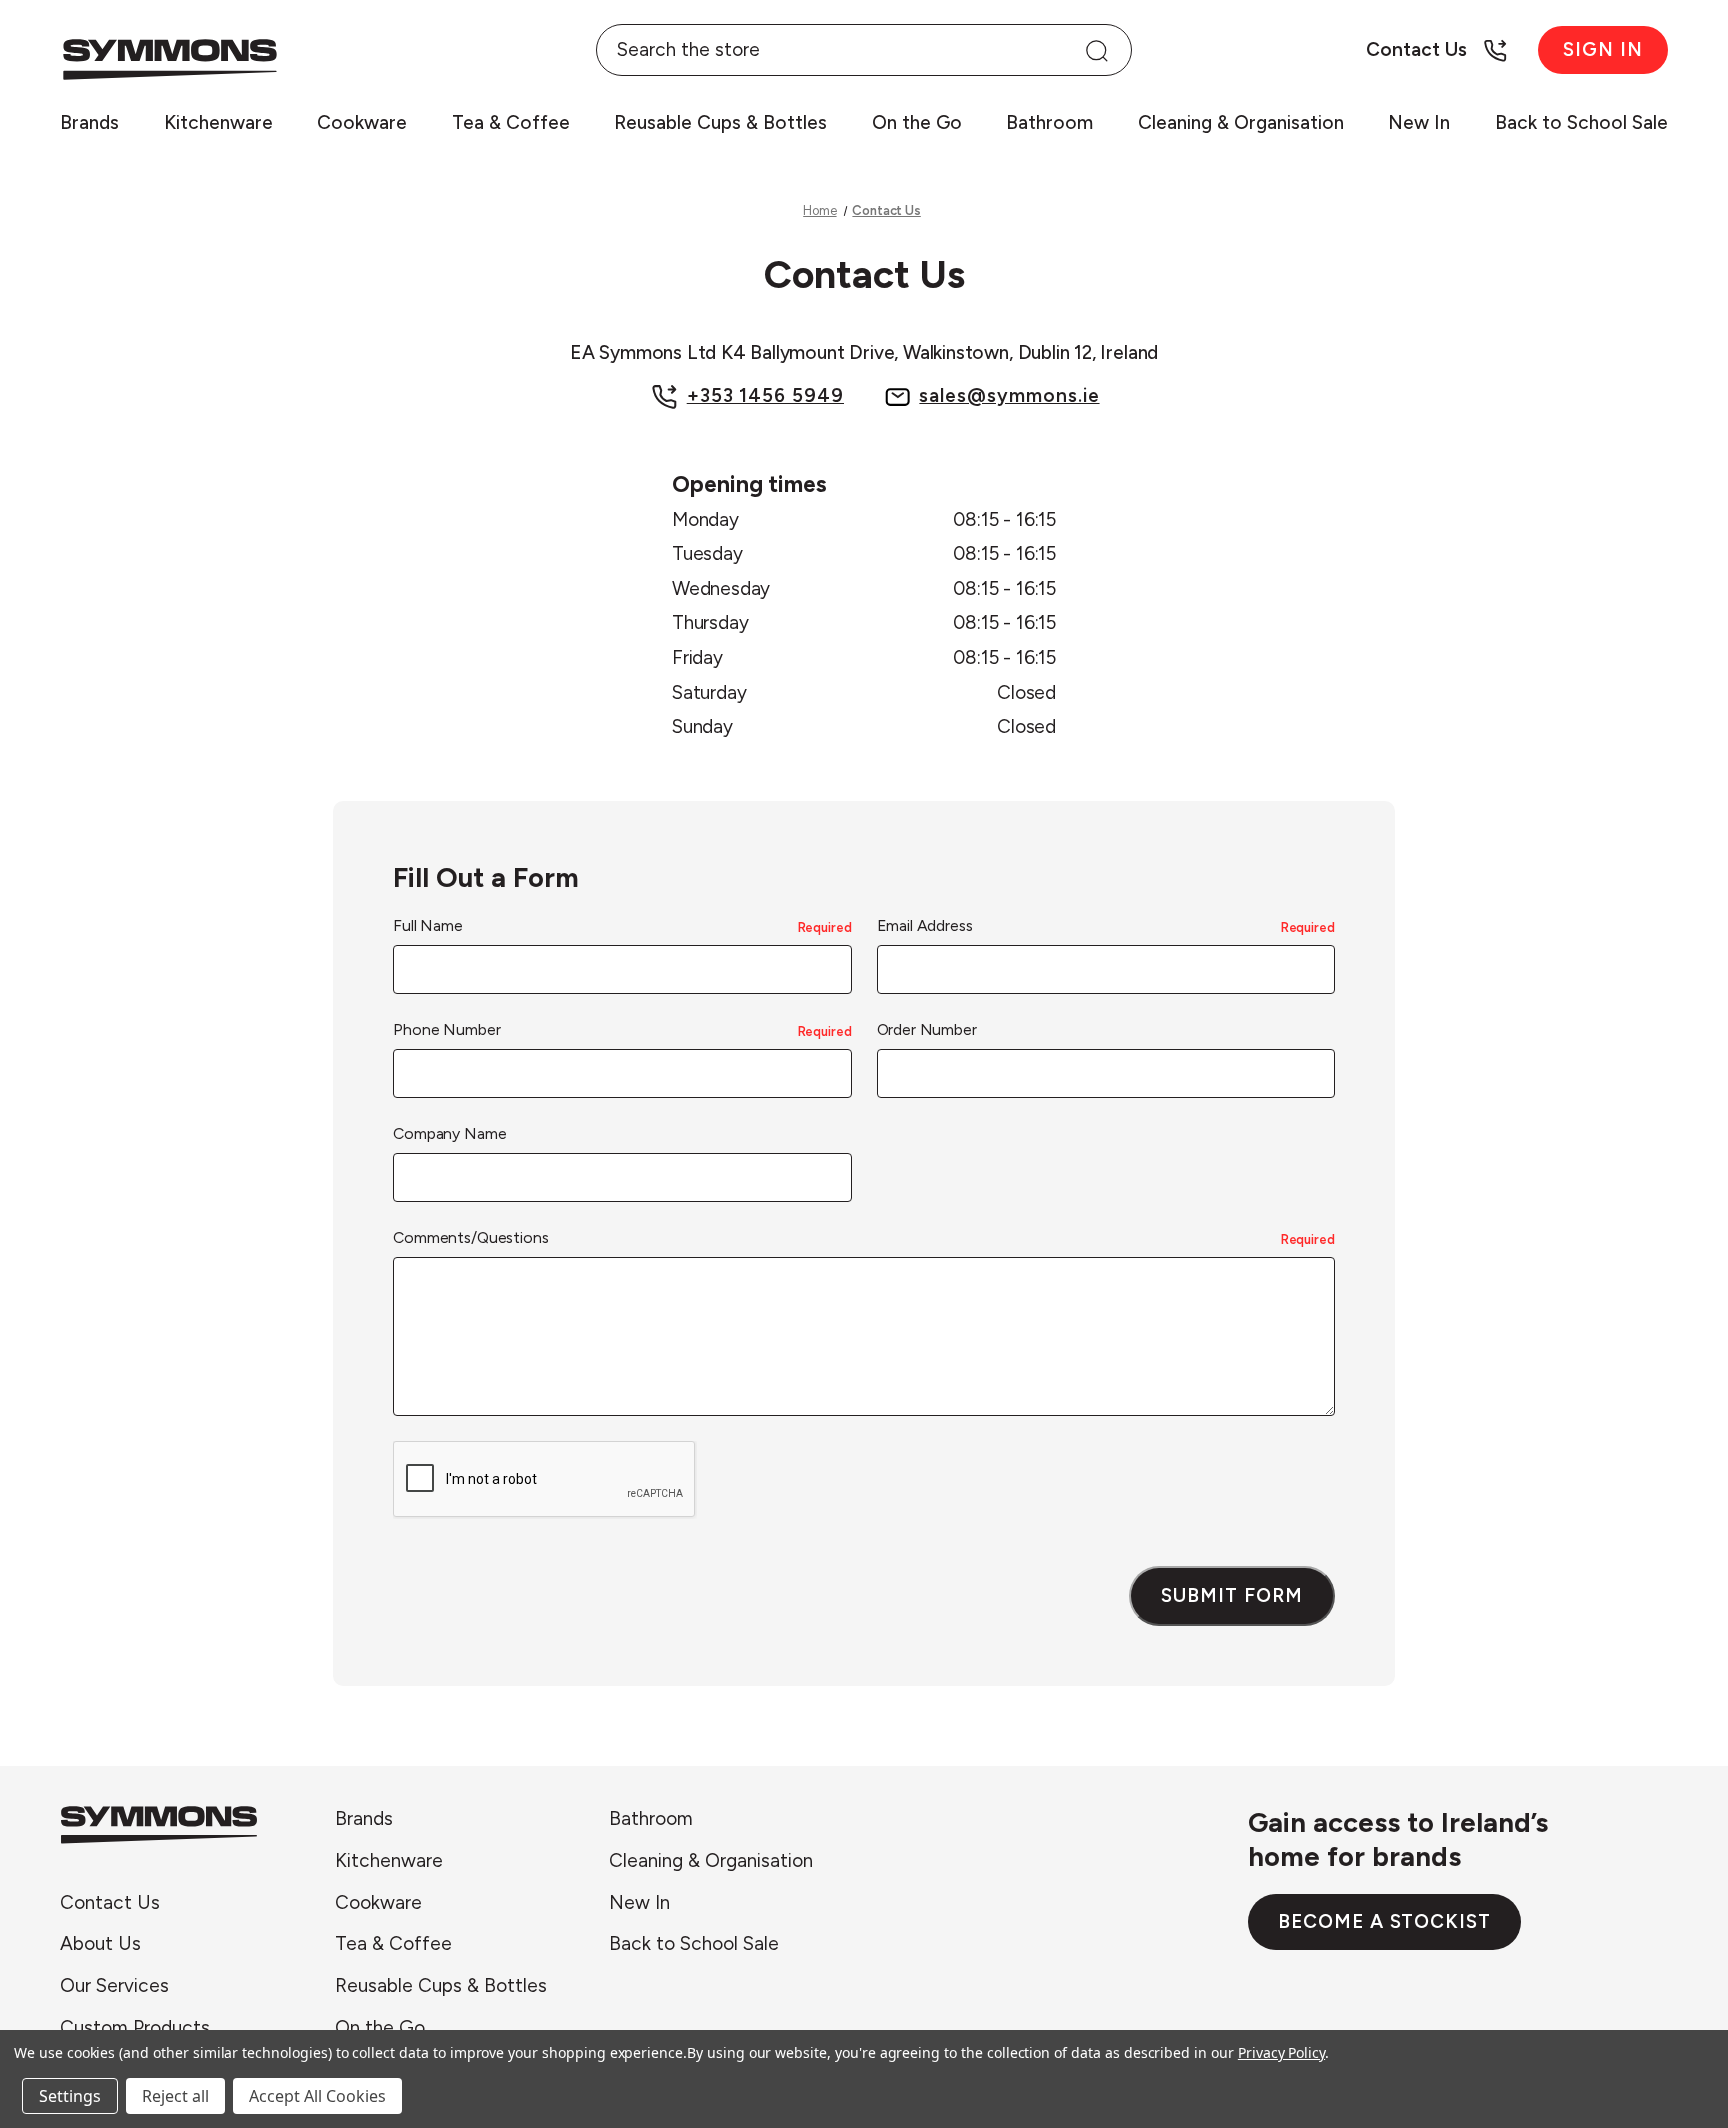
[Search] (1096, 50)
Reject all (175, 2096)
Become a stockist (1384, 1921)
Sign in (1603, 49)
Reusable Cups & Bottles (720, 122)
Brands (89, 122)
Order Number (927, 1029)
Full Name (622, 925)
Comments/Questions (863, 1237)
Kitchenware (218, 122)
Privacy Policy (1281, 2052)
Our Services (114, 1985)
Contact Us (110, 1901)
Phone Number (622, 1029)
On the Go (917, 122)
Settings (70, 2096)
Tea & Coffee (511, 122)
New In (1419, 122)
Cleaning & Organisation (1241, 122)
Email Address (1106, 925)
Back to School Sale (1581, 122)
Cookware (362, 122)
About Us (100, 1943)
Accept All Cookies (317, 2096)
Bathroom (1049, 122)
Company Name (449, 1133)
